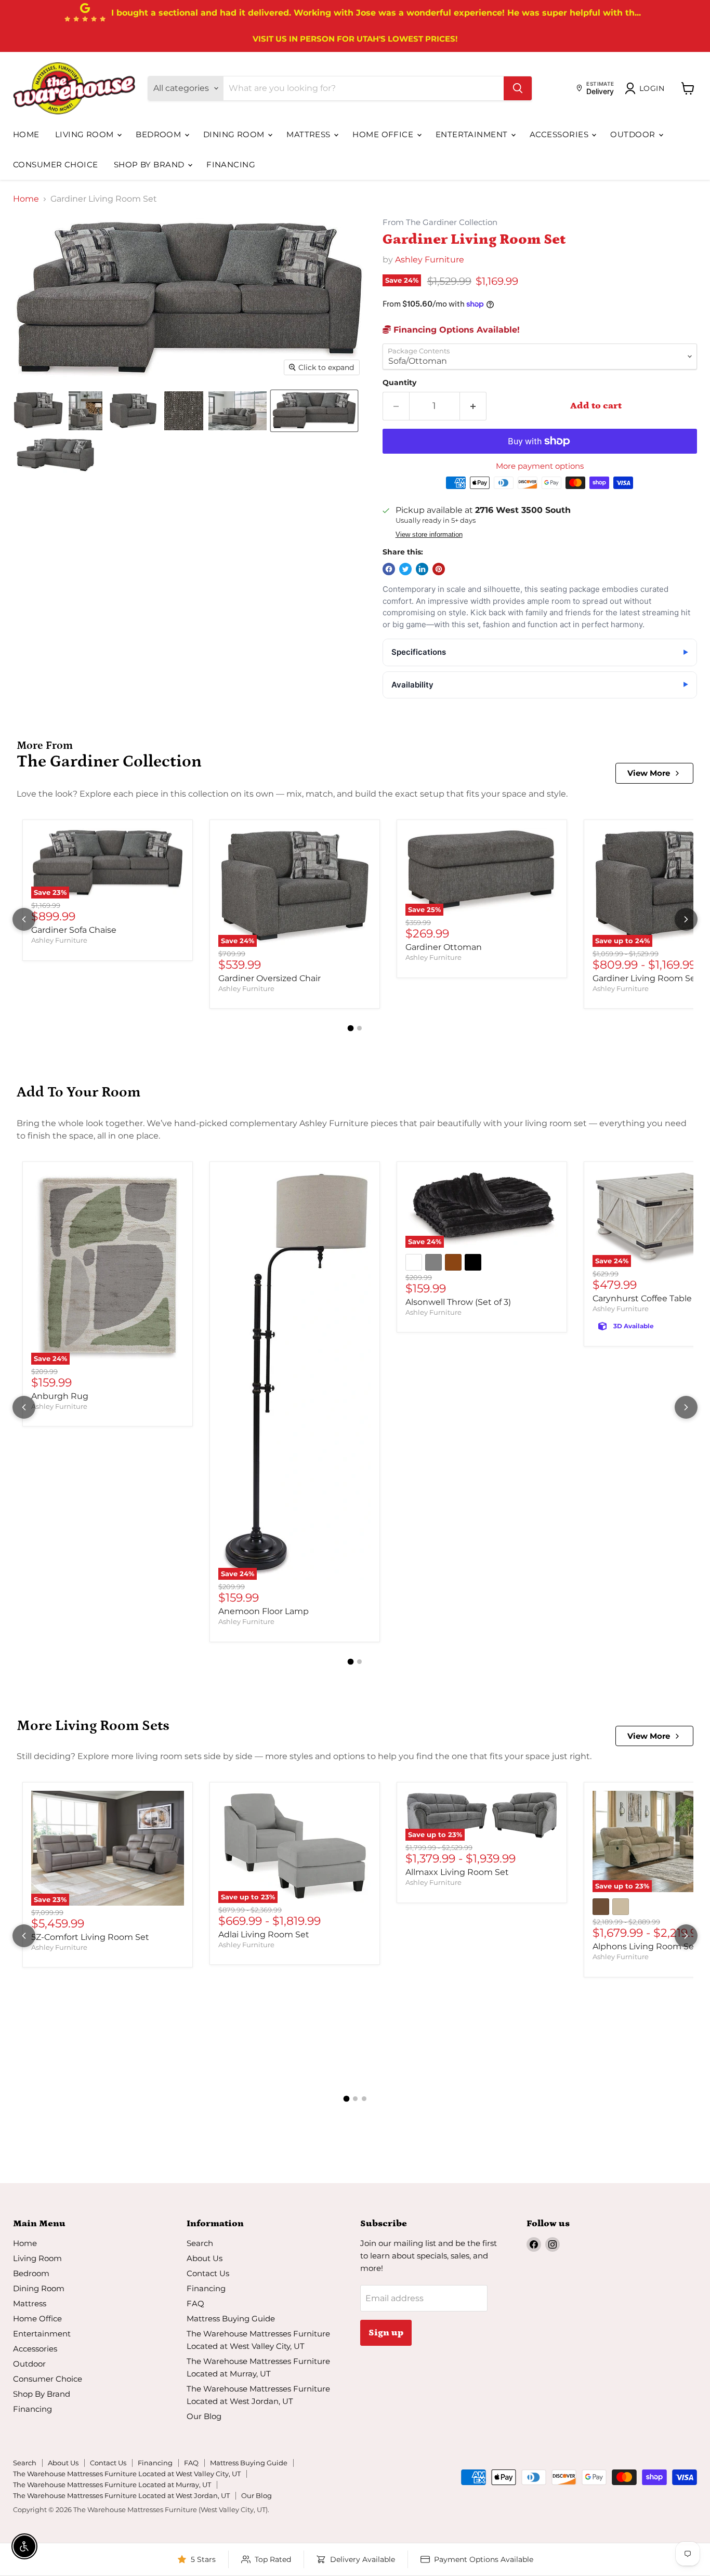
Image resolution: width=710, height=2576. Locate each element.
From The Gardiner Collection (440, 223)
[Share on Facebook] (389, 569)
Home (26, 134)
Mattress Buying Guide (231, 2319)
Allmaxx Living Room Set (457, 1872)
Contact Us (208, 2273)
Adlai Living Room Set (264, 1934)
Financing (231, 164)
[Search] (518, 88)
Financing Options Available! (455, 330)
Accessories (560, 134)
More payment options (540, 466)
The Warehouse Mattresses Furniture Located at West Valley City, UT (127, 2474)
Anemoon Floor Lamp (264, 1611)
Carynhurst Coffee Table (642, 1298)
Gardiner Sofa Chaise (74, 930)
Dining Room (235, 134)
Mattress (310, 134)
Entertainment (473, 134)
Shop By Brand (150, 164)
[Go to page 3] (364, 2099)
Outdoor (634, 134)
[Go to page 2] (359, 1028)
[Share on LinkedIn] (422, 569)
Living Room (86, 134)
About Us (205, 2258)
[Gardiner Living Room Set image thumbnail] (38, 411)
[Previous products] (24, 919)
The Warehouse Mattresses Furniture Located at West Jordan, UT (121, 2495)
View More (649, 773)
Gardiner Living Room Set (646, 978)
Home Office (384, 134)
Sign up (386, 2333)
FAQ (195, 2303)
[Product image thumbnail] (86, 411)
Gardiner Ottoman (444, 947)
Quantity (399, 382)
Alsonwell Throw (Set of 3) (458, 1302)
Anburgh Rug (60, 1396)
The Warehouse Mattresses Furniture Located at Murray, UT (112, 2485)
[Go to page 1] (351, 1028)
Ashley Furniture (430, 260)
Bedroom (160, 134)
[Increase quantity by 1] (473, 406)
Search (200, 2243)
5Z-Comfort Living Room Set (90, 1937)
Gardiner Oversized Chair (269, 978)
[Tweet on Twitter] (405, 569)
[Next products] (686, 919)
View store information (429, 535)
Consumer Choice (56, 164)
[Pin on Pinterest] (439, 569)
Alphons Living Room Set (645, 1946)
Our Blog (204, 2416)
